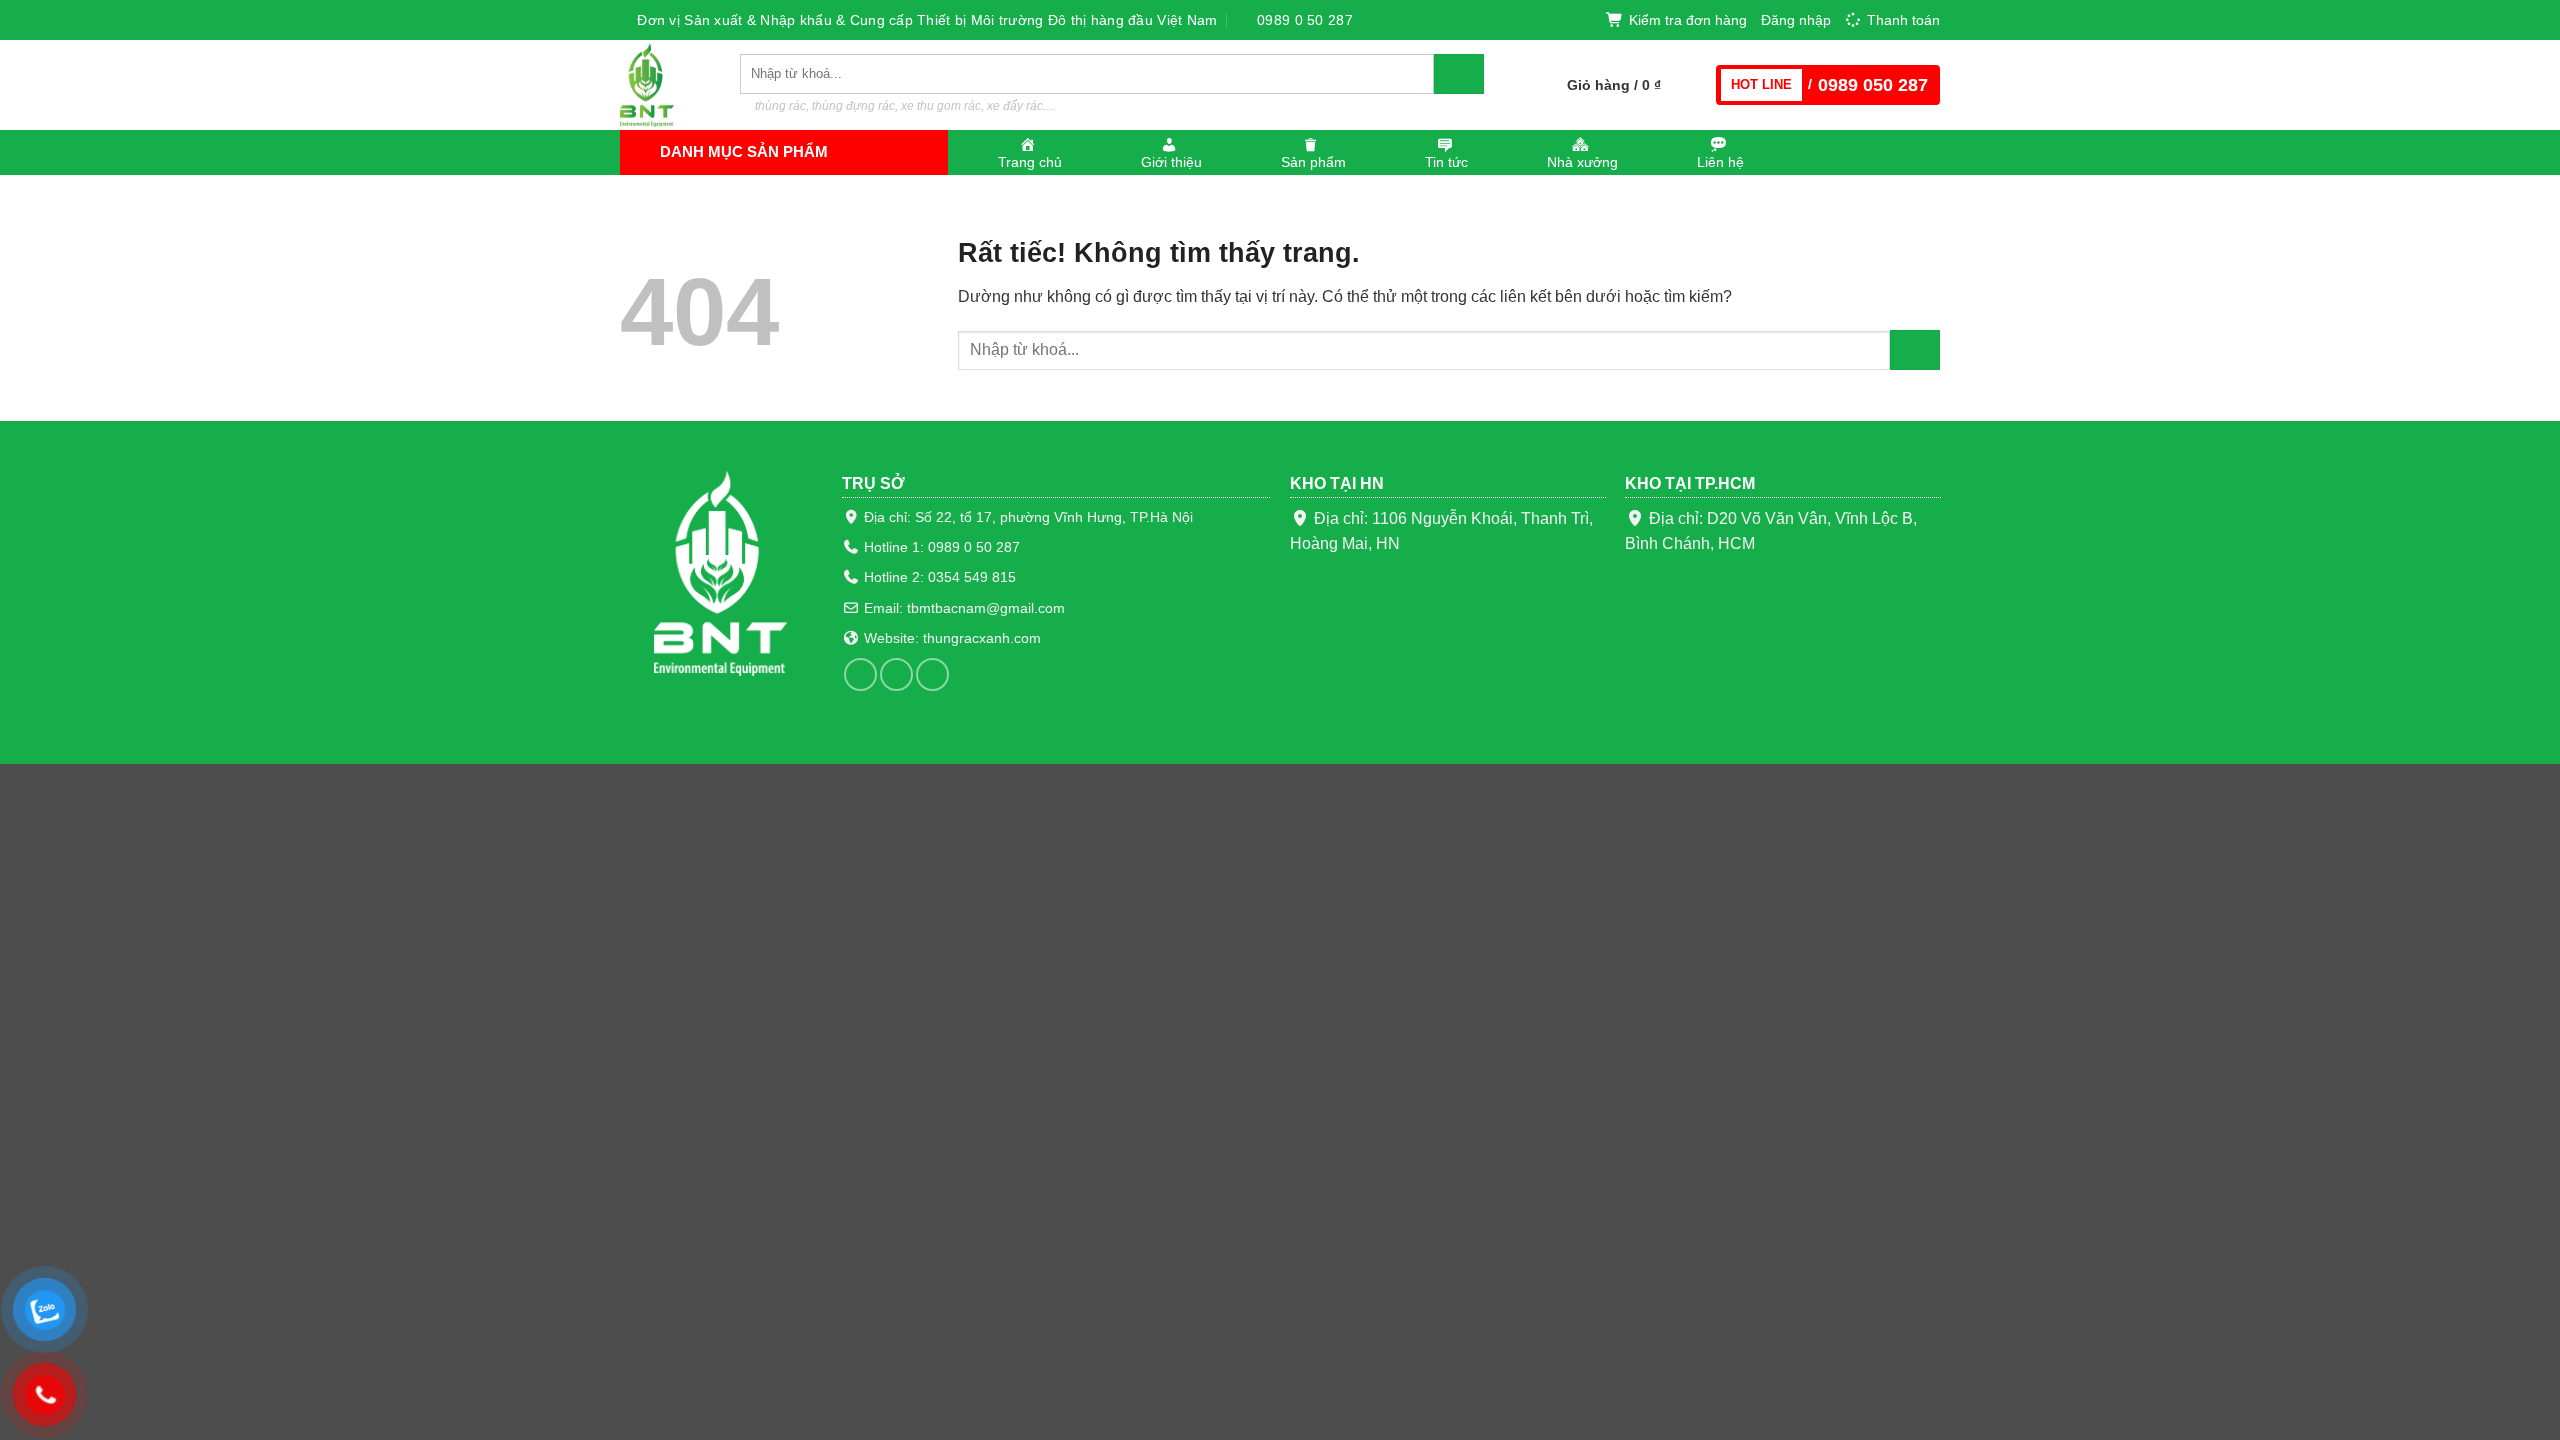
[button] (1796, 20)
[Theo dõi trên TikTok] (896, 674)
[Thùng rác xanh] (665, 85)
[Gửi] (1459, 74)
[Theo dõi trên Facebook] (860, 674)
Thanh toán (1903, 20)
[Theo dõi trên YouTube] (932, 674)
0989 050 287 (1873, 85)
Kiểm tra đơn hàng (1688, 20)
